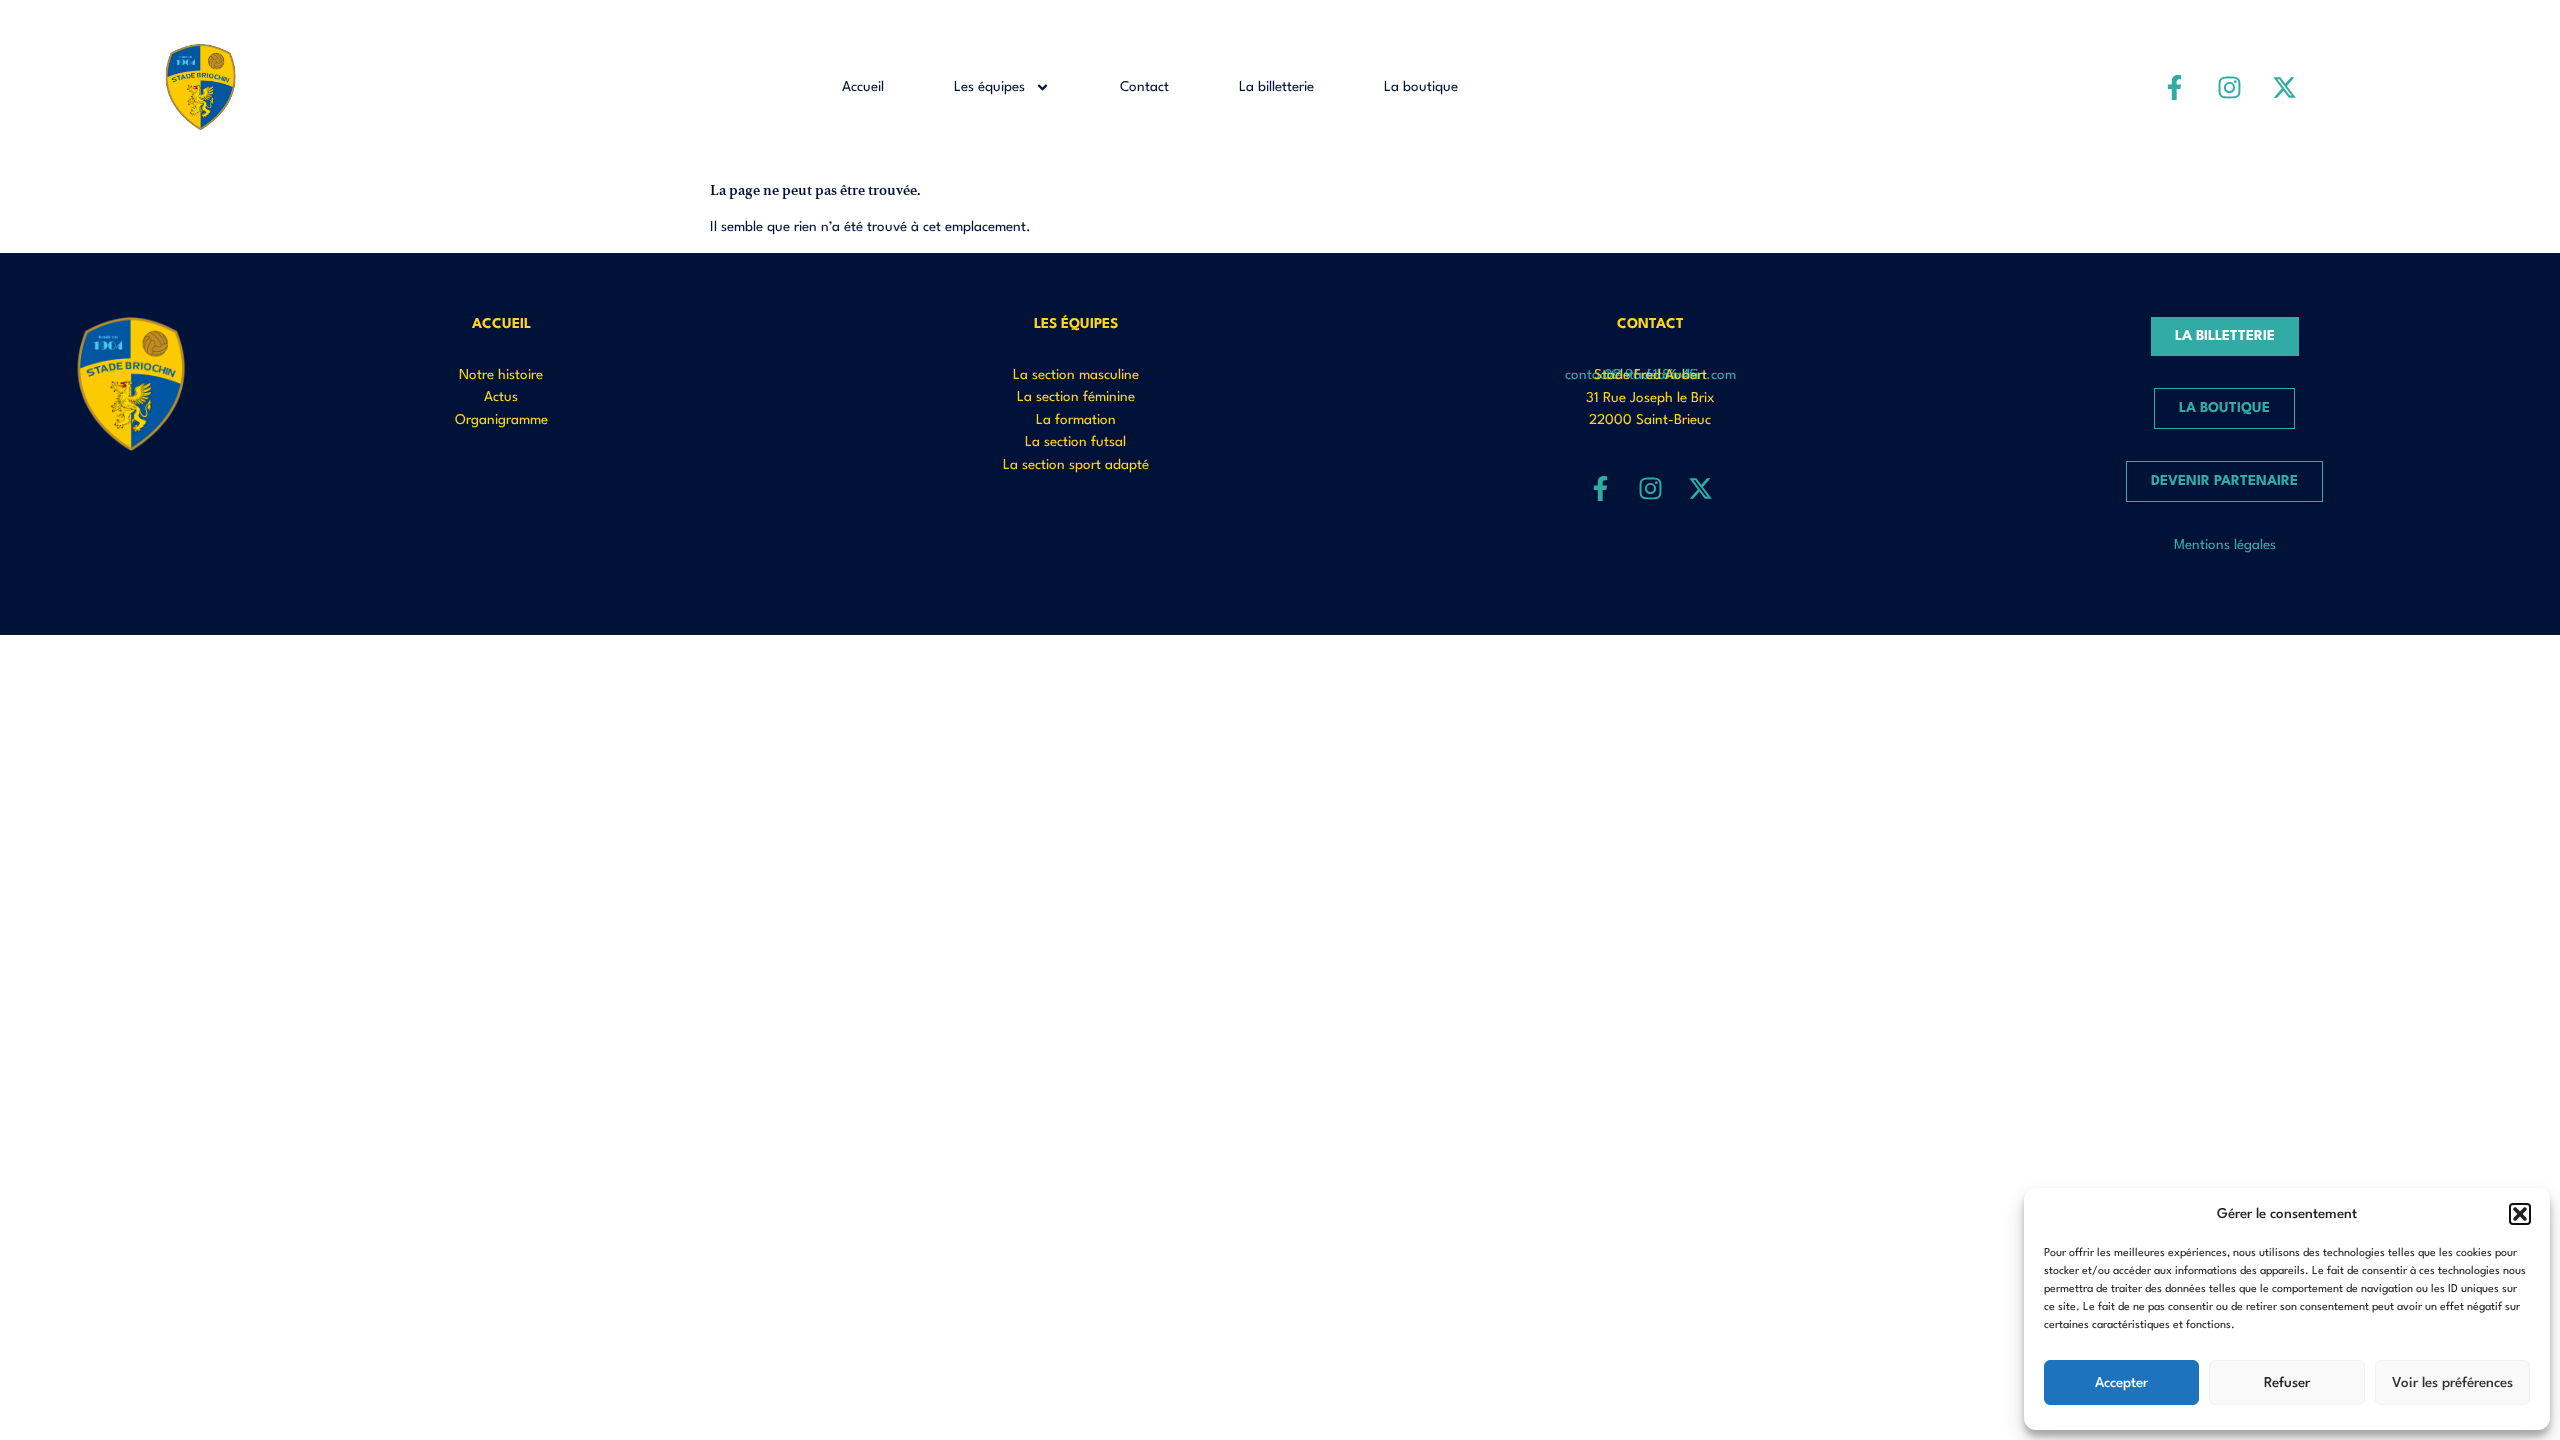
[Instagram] (2230, 87)
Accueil (863, 87)
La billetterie (1276, 87)
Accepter (2121, 1383)
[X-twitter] (2285, 87)
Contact (1144, 87)
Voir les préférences (2452, 1383)
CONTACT (1650, 324)
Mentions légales (2225, 545)
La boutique (1421, 87)
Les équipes (989, 87)
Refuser (2287, 1383)
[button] (2520, 1214)
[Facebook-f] (2175, 87)
